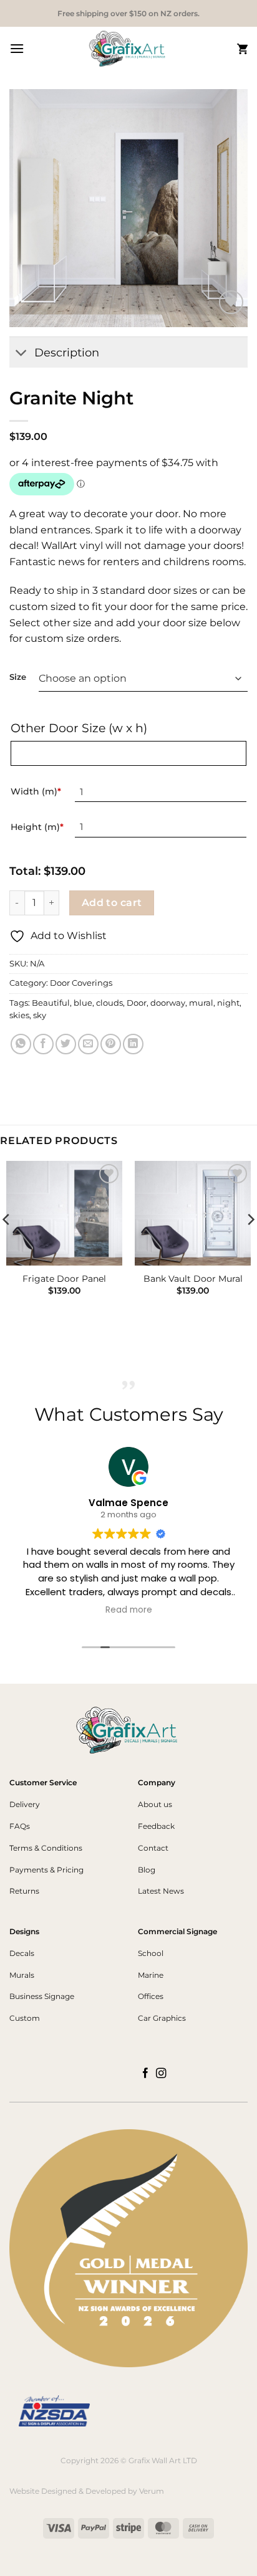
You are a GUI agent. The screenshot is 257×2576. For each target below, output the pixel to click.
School (151, 1953)
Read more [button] (129, 1610)
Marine (151, 1975)
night (228, 1003)
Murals (22, 1975)
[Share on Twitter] (66, 1044)
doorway (168, 1003)
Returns (24, 1891)
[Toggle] (22, 354)
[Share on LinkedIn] (133, 1044)
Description (67, 352)
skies (19, 1015)
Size (18, 677)
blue (83, 1003)
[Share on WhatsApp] (21, 1044)
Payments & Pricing (46, 1870)
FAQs (20, 1826)
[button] (17, 48)
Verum (152, 2491)
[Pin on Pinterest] (111, 1044)
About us (155, 1804)
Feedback (156, 1826)
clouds (109, 1003)
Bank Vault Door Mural (193, 1279)
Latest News (161, 1891)
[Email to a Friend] (88, 1044)
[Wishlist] (231, 303)
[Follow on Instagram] (161, 2074)
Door (137, 1003)
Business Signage (42, 1996)
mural (201, 1003)
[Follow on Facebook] (146, 2074)
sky (40, 1015)
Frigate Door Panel (64, 1279)
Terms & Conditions (46, 1848)
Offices (151, 1996)
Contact (153, 1848)
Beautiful (51, 1003)
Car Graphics (162, 2018)
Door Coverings (81, 983)
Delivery (25, 1804)
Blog (147, 1870)
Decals (22, 1953)
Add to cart (112, 903)
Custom (25, 2018)
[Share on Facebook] (43, 1044)
